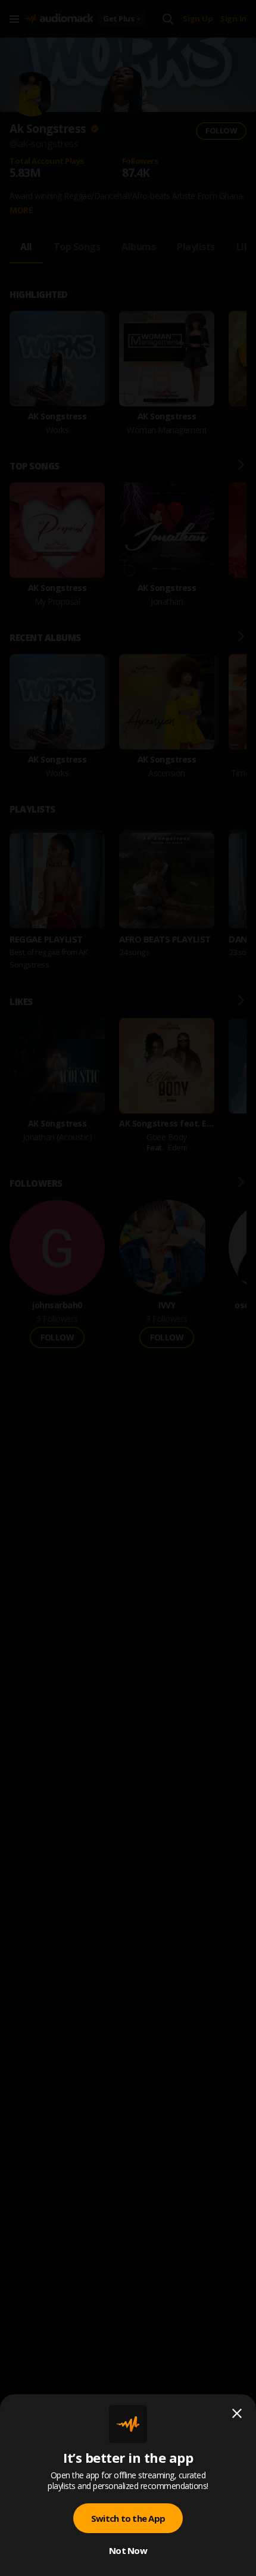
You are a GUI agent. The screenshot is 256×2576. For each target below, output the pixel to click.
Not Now (128, 2550)
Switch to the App (128, 2518)
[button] (128, 1288)
